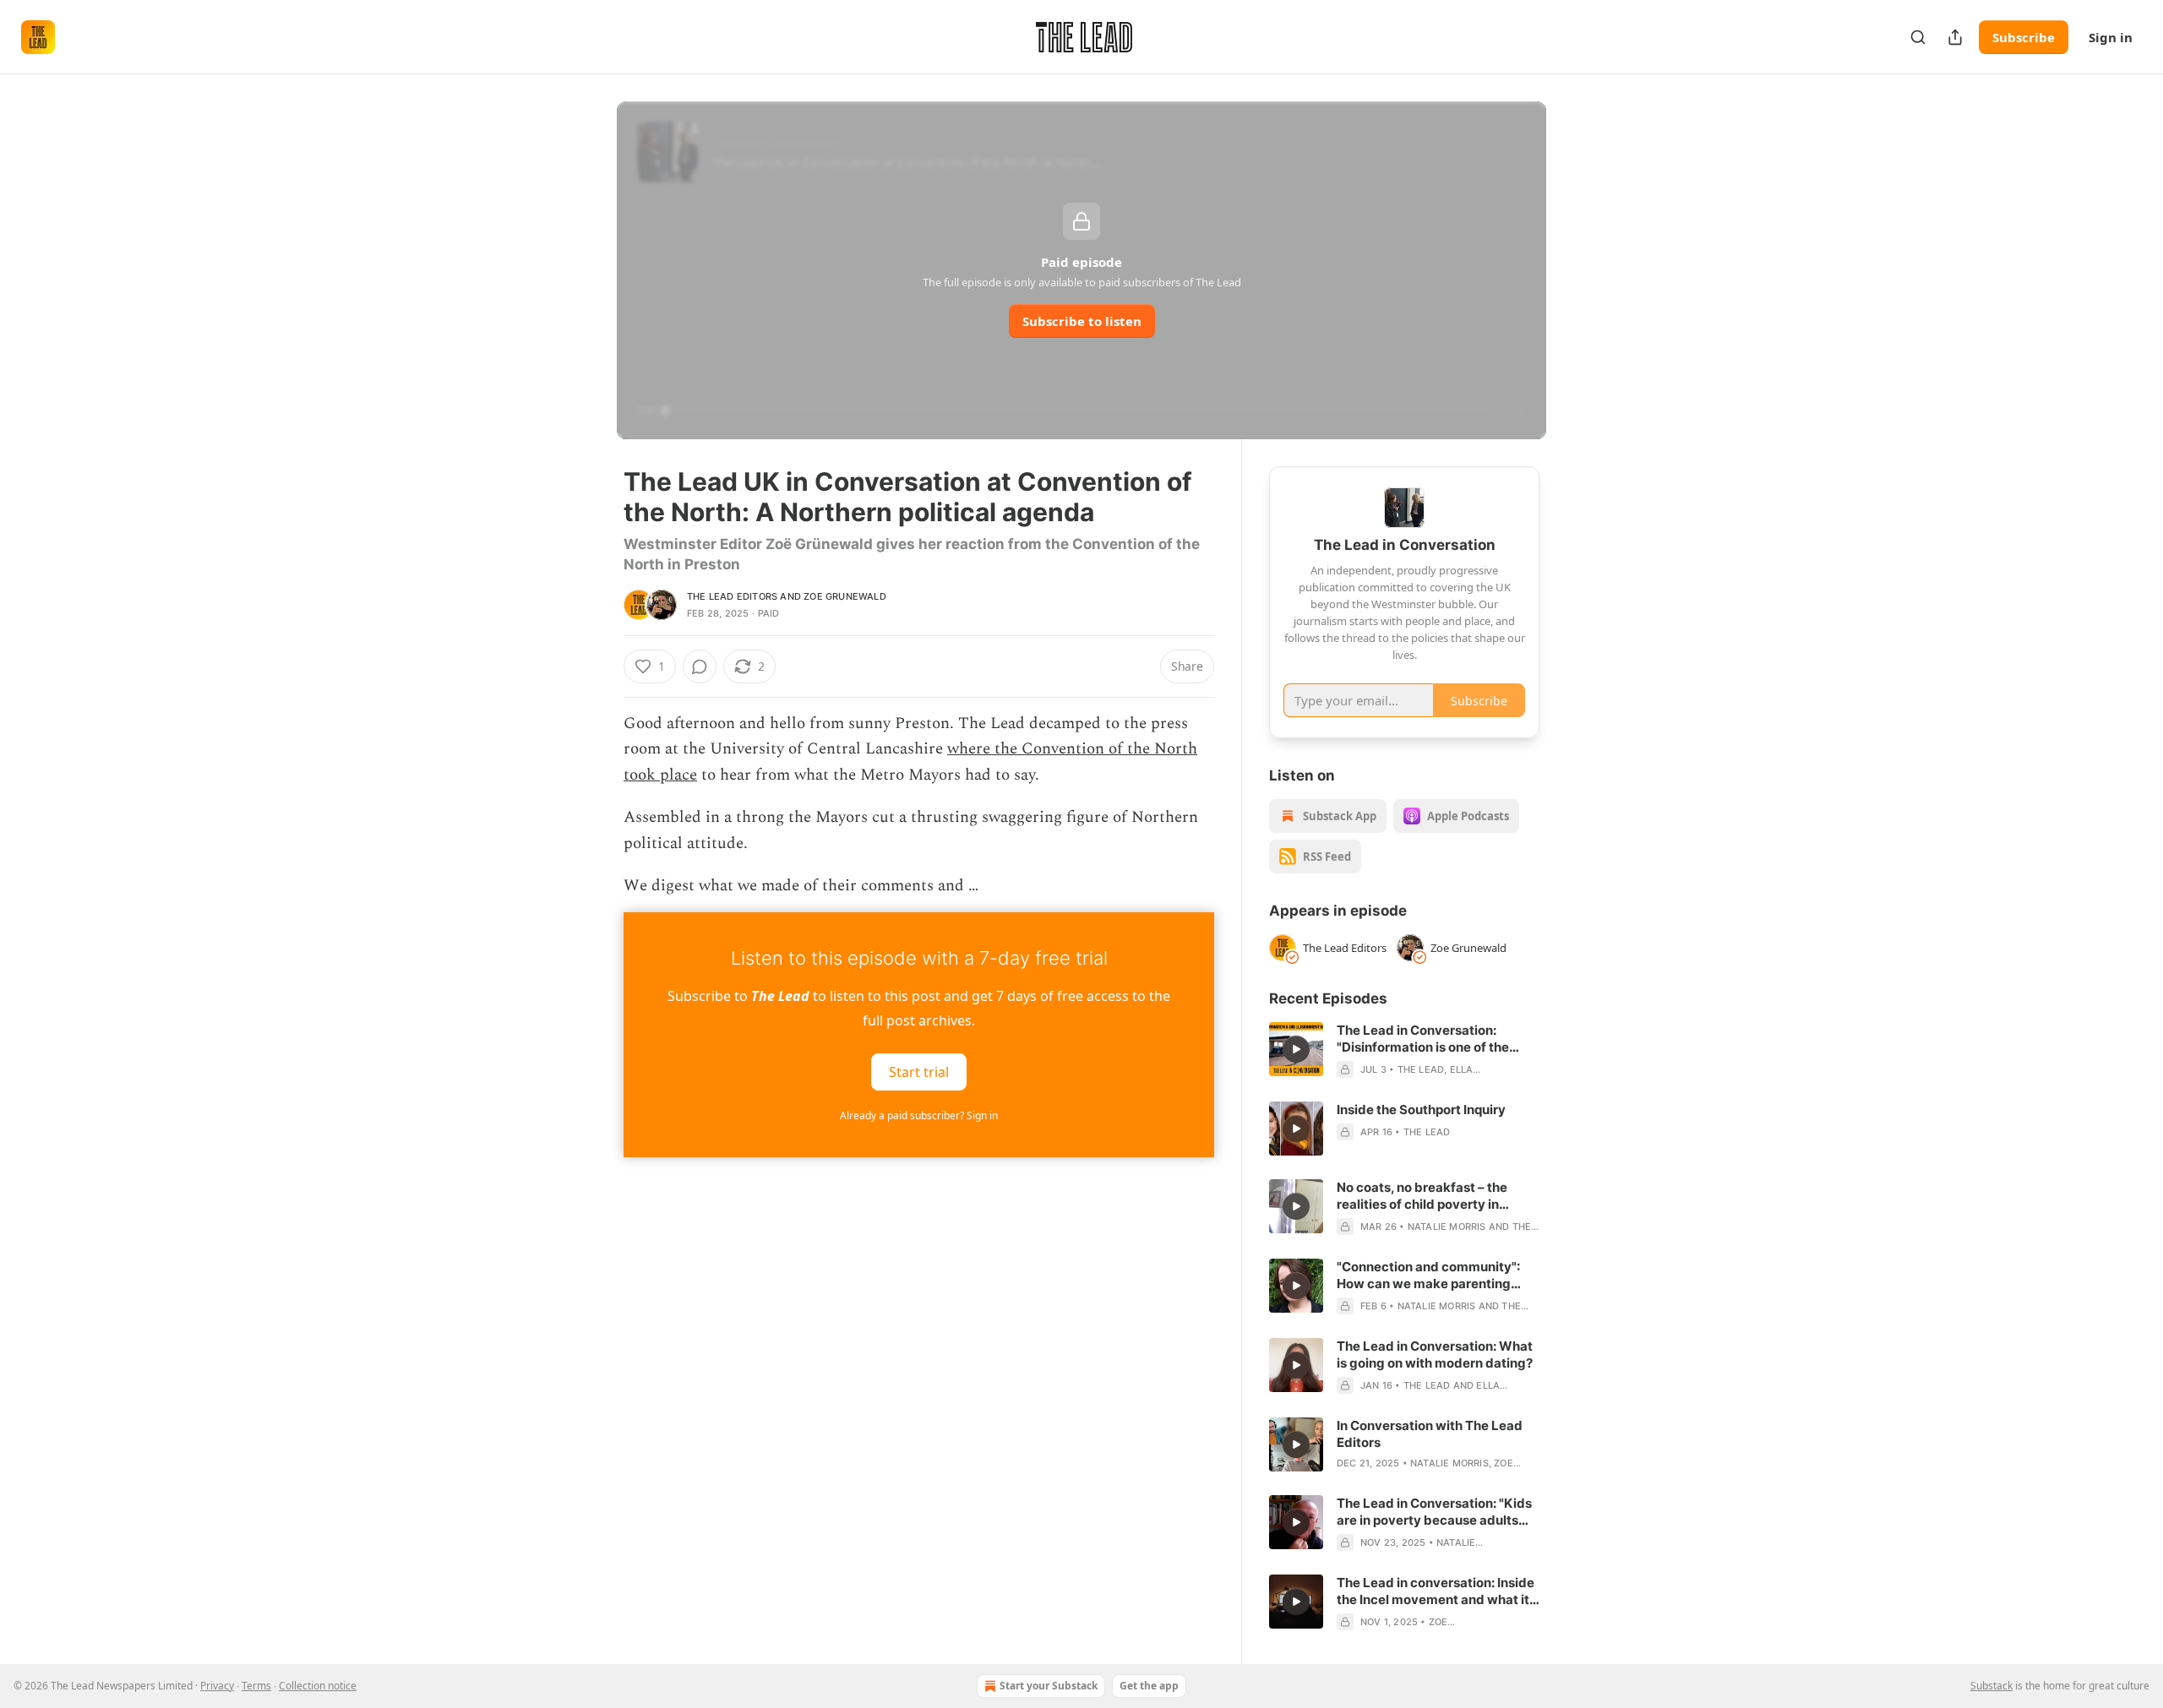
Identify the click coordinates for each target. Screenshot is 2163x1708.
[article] (1404, 1050)
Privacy (217, 1686)
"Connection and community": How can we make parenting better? (1428, 1276)
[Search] (1918, 37)
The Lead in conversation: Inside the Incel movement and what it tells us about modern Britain (1436, 1591)
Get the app (1149, 1686)
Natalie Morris (1447, 1227)
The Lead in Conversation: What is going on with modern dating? (1435, 1354)
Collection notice (318, 1686)
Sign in (2111, 37)
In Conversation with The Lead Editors (1430, 1434)
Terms (256, 1686)
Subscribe (2024, 37)
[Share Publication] (1955, 37)
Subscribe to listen (1082, 321)
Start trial (919, 1072)
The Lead (1421, 1069)
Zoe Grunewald (845, 596)
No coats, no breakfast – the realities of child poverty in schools (1422, 1196)
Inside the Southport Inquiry (1421, 1110)
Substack (1991, 1686)
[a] (1296, 1049)
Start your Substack (1049, 1686)
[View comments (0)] (700, 666)
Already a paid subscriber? (919, 1115)
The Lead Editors (732, 596)
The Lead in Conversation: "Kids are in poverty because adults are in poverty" (1434, 1512)
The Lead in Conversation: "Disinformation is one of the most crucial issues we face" (1424, 1039)
